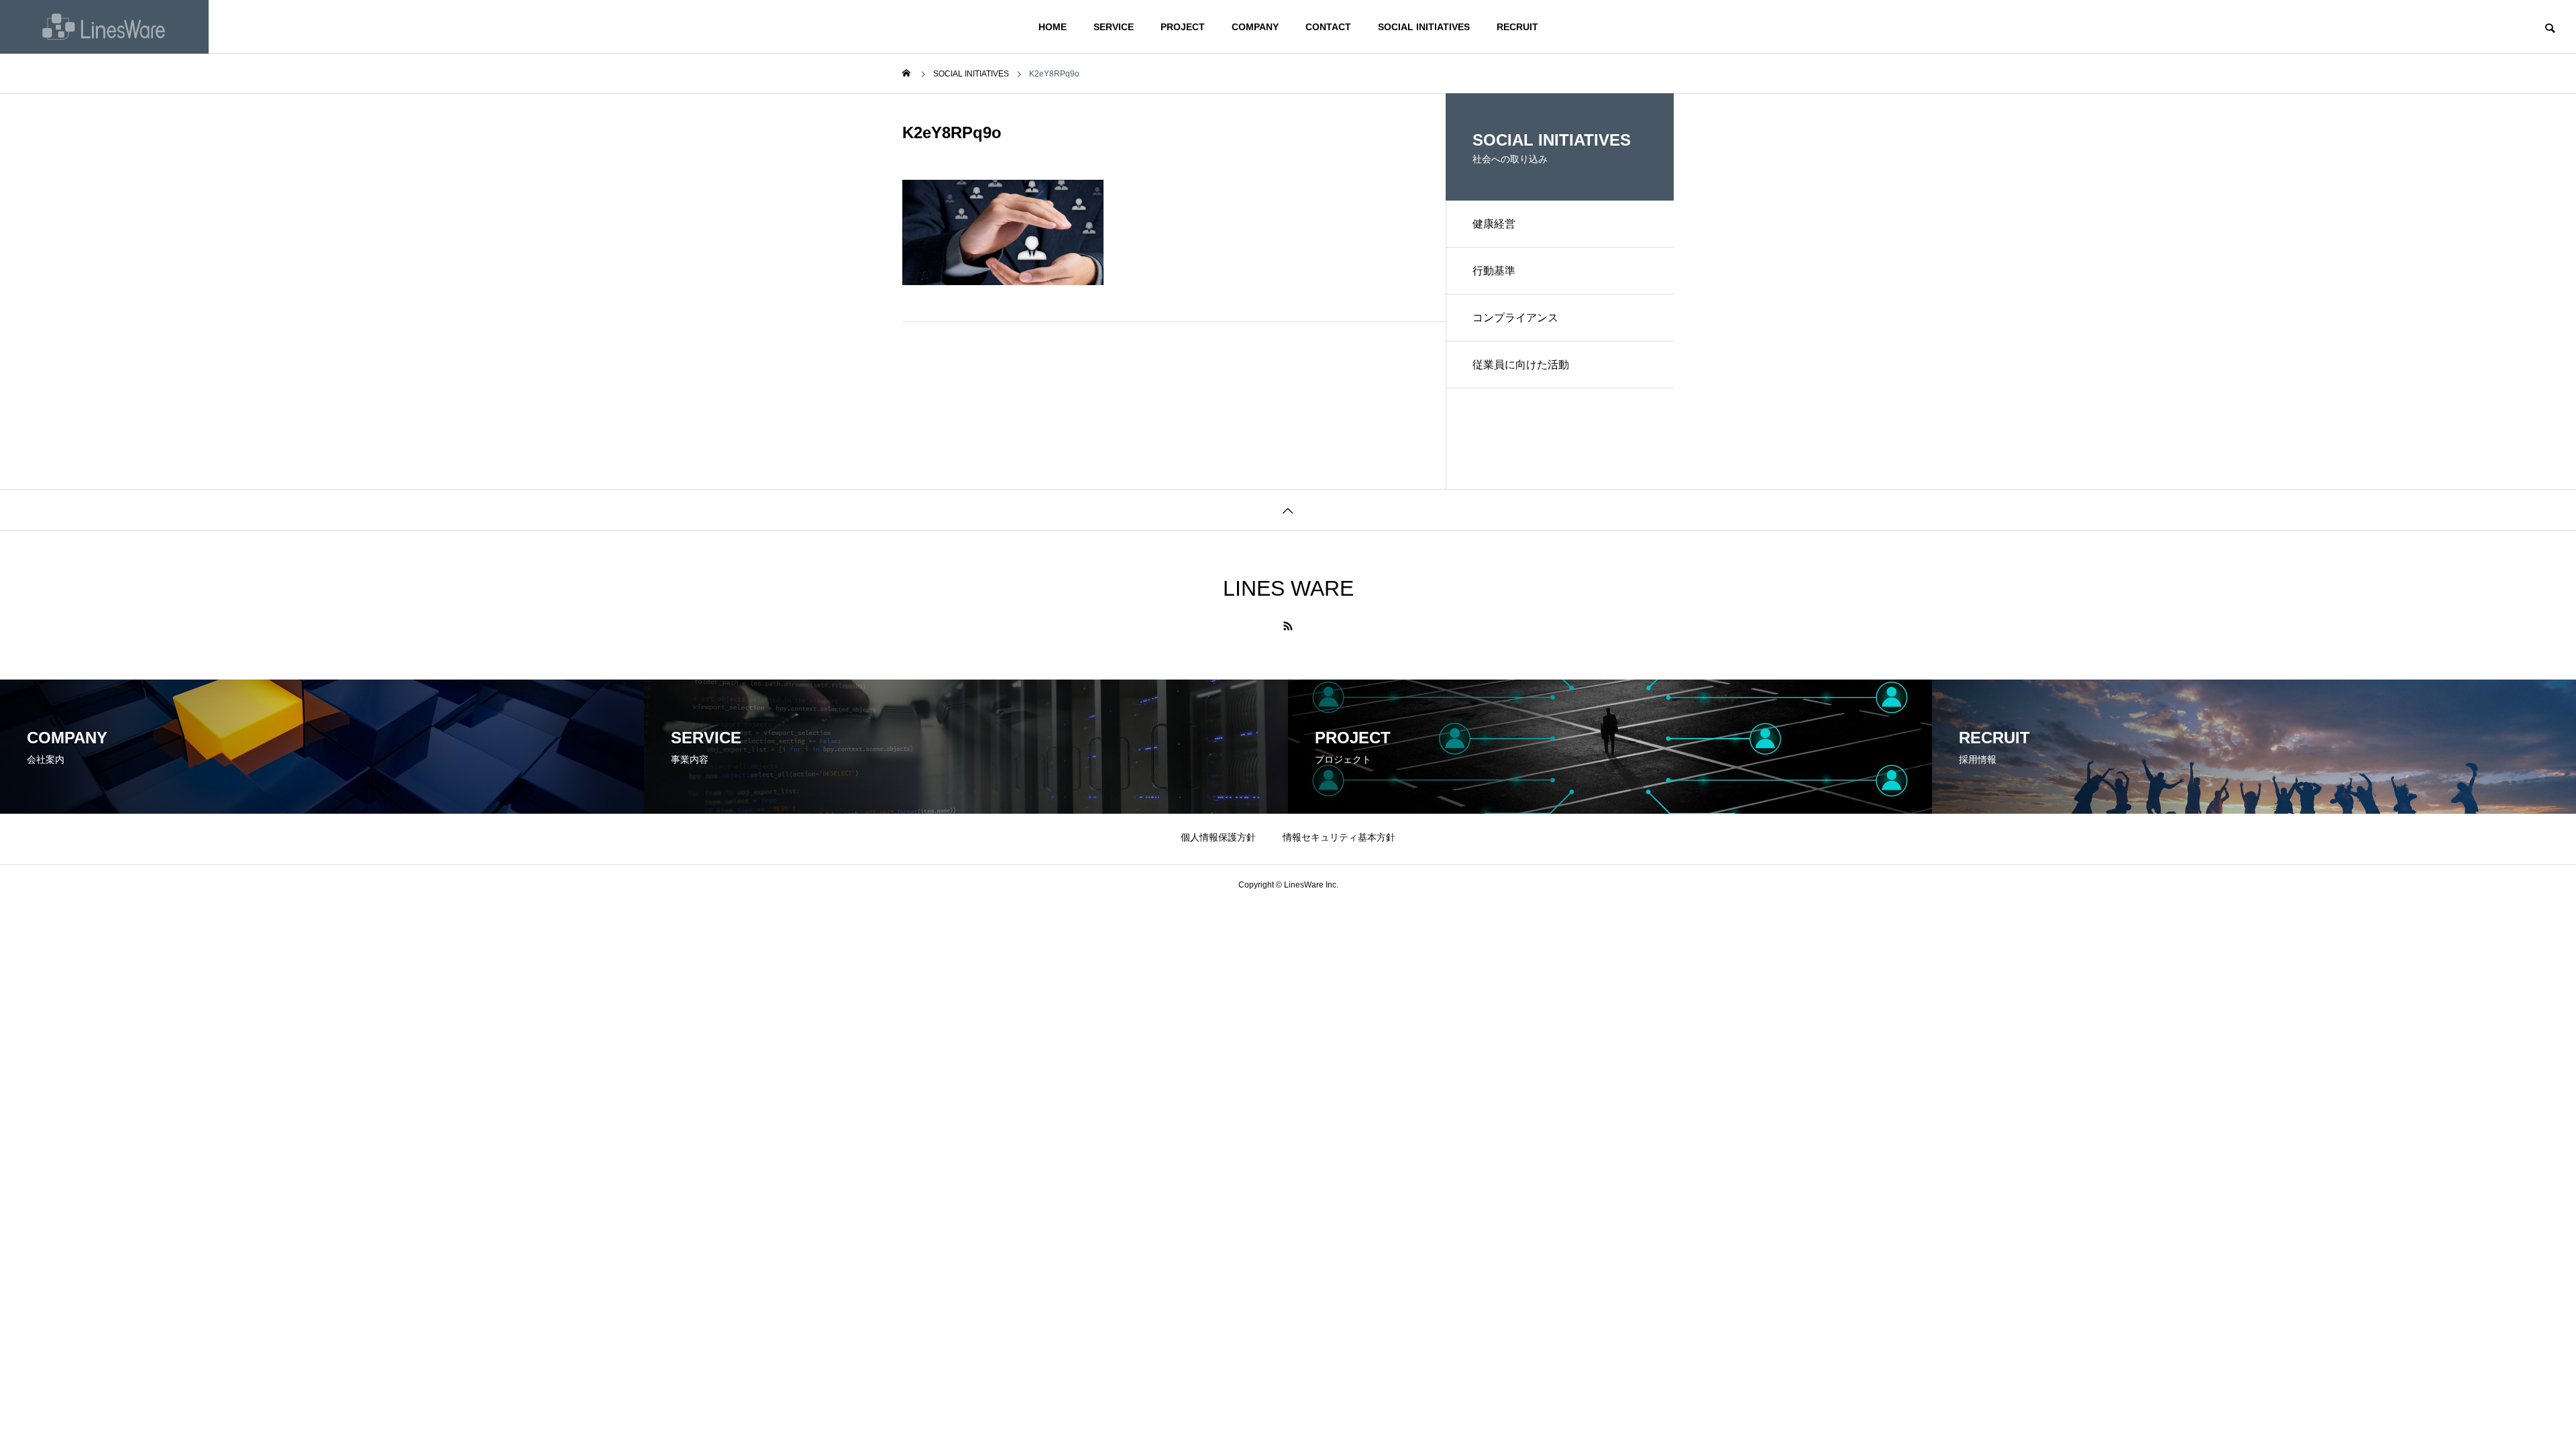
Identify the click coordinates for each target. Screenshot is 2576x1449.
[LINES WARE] (104, 27)
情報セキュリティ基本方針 (1339, 837)
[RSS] (1288, 626)
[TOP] (1288, 509)
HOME (1053, 27)
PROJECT (1183, 27)
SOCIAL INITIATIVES (1424, 27)
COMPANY (1255, 27)
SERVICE (1114, 27)
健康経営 (1494, 224)
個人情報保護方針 (1218, 837)
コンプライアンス (1515, 318)
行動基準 (1494, 271)
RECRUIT (1517, 27)
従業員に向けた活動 (1521, 365)
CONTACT (1328, 27)
